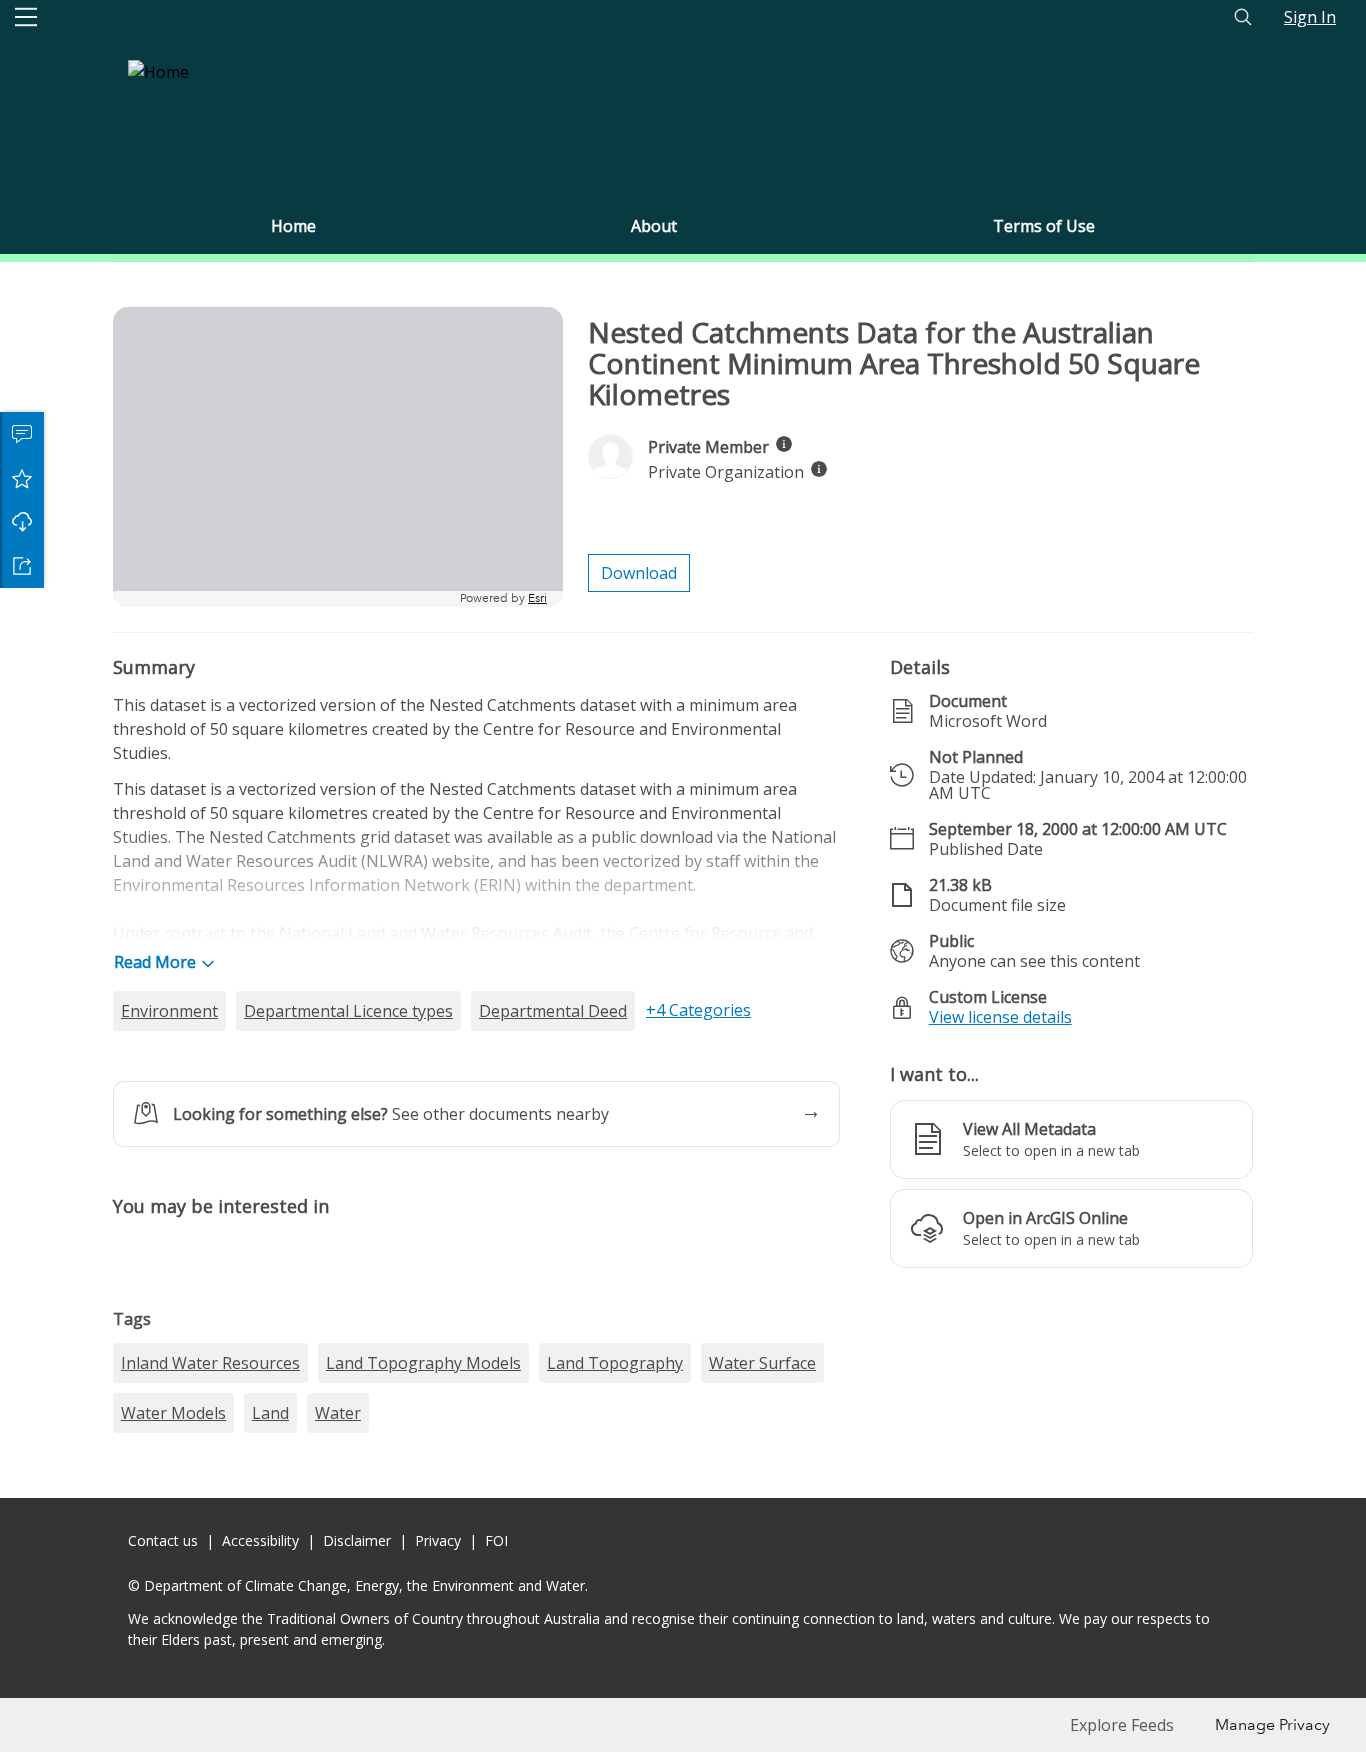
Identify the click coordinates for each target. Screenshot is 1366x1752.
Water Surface (762, 1704)
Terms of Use (1044, 226)
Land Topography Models (423, 1704)
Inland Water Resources (210, 1704)
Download (22, 522)
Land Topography (615, 1704)
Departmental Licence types (348, 1011)
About (654, 226)
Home (293, 226)
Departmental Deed (553, 1011)
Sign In (1310, 17)
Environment (169, 1011)
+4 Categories (698, 1010)
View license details (1000, 1017)
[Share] (22, 566)
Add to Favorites (22, 478)
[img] (784, 444)
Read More (155, 962)
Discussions (22, 434)
